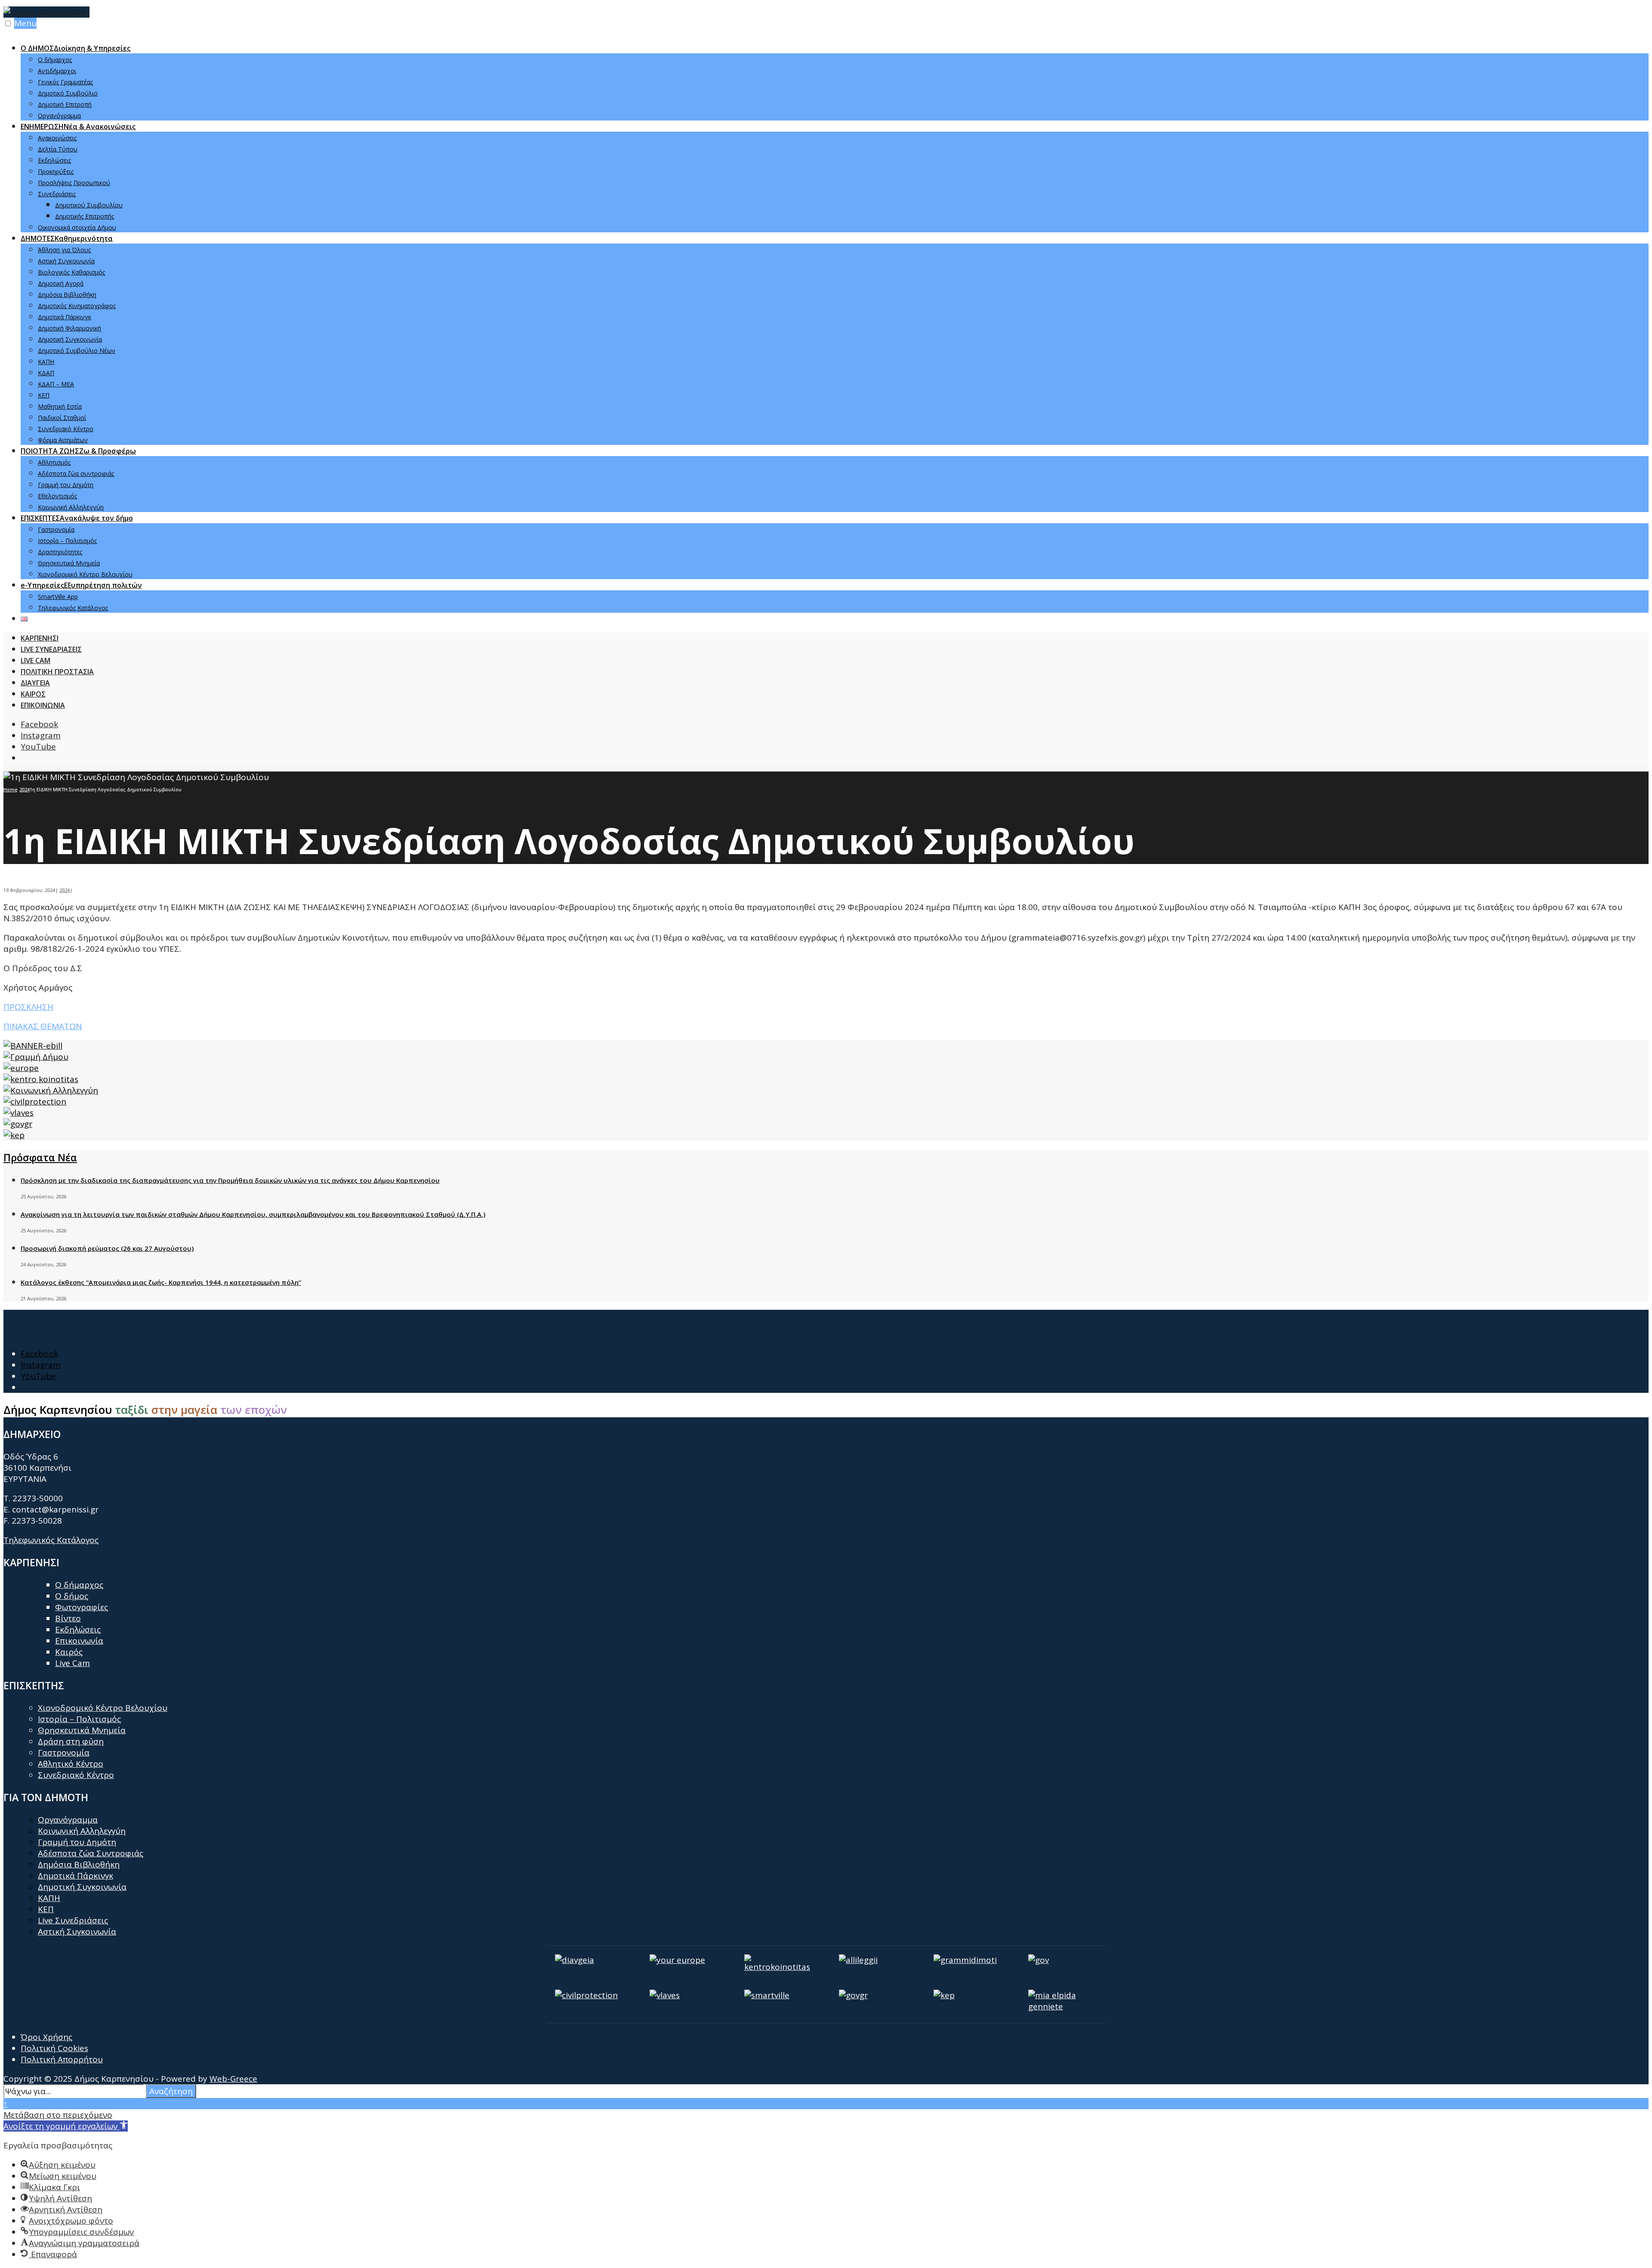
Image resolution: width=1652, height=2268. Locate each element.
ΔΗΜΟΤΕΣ (67, 238)
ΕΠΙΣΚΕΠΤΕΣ (77, 518)
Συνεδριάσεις (57, 194)
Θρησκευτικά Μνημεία (69, 563)
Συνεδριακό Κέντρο (66, 429)
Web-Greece (233, 2079)
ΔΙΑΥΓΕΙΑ (35, 683)
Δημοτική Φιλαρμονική (69, 328)
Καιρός (69, 1652)
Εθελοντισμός (57, 496)
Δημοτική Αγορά (61, 283)
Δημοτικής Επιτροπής (85, 216)
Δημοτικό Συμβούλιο (68, 93)
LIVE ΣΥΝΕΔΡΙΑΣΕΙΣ (51, 649)
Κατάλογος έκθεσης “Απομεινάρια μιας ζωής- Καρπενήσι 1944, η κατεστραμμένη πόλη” (161, 1282)
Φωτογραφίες (82, 1607)
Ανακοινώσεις (57, 138)
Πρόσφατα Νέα (40, 1157)
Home (10, 789)
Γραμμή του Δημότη (66, 485)
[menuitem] (835, 81)
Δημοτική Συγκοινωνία (70, 339)
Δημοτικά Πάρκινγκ (65, 317)
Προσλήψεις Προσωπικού (74, 183)
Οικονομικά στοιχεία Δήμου (77, 227)
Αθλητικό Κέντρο (71, 1764)
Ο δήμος (72, 1596)
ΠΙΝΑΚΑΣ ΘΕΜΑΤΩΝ (43, 1026)
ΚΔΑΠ (46, 373)
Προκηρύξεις (56, 171)
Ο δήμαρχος (55, 60)
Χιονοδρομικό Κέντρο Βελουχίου (85, 574)
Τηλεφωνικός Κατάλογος (73, 608)
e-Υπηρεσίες (81, 585)
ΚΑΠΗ (46, 362)
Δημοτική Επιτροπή (65, 104)
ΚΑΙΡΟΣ (33, 694)
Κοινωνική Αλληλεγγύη (71, 507)
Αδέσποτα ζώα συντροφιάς (76, 474)
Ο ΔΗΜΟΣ (76, 48)
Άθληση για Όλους (64, 250)
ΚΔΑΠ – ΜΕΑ (56, 384)
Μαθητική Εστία (60, 406)
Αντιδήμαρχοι (57, 71)
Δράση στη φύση (71, 1741)
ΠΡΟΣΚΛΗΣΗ (28, 1007)
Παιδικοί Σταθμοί (62, 418)
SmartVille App (58, 597)
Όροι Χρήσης (46, 2037)
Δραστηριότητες (60, 552)
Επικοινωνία (79, 1641)
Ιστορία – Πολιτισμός (67, 541)
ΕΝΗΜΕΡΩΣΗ (78, 127)
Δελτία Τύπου (58, 149)
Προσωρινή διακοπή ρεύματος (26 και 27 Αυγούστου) (107, 1248)
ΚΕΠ (44, 395)
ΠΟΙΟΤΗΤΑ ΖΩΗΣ (78, 451)
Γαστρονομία (56, 529)
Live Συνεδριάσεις (73, 1920)
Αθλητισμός (54, 462)
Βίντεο (68, 1618)
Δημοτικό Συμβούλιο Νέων (77, 350)
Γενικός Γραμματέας (65, 82)
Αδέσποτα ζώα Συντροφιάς (91, 1853)
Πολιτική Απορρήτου (62, 2059)
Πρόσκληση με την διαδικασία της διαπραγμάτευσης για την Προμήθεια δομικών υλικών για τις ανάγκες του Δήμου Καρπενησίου (230, 1180)
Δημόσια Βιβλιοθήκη (67, 295)
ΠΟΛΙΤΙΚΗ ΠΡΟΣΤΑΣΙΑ (57, 672)
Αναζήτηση (171, 2091)
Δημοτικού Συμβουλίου (89, 205)
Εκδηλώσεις (54, 160)
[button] (66, 2126)
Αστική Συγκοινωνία (66, 261)
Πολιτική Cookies (54, 2048)
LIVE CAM (35, 660)
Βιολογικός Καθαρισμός (71, 272)
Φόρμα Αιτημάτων (63, 440)
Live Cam (72, 1663)
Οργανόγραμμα (59, 116)
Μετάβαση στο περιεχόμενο (58, 2115)
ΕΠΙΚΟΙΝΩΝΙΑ (43, 705)
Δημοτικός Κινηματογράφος (77, 306)
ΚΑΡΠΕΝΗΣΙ (40, 638)
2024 (25, 789)
